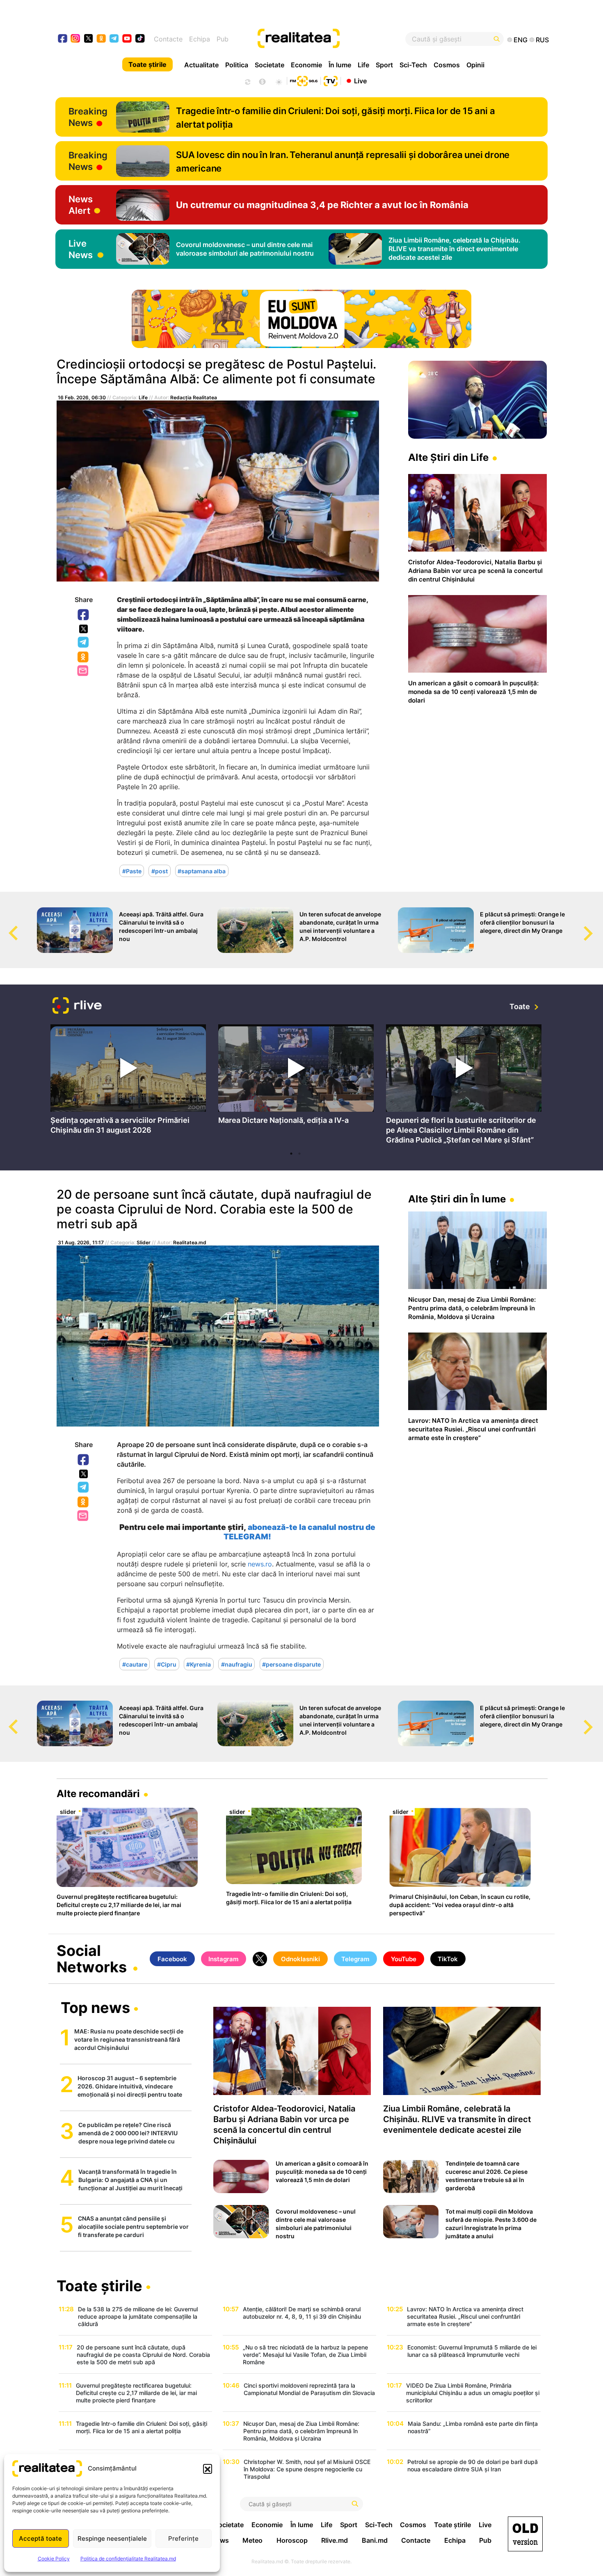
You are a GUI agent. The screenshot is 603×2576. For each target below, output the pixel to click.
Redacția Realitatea (194, 397)
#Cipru (167, 1664)
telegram (114, 39)
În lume (340, 65)
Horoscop (292, 2540)
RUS (542, 40)
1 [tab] (291, 1154)
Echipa (200, 39)
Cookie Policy (54, 2559)
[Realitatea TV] (331, 80)
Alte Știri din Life (448, 457)
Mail (83, 671)
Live (360, 80)
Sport (384, 65)
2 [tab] (299, 1154)
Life (363, 65)
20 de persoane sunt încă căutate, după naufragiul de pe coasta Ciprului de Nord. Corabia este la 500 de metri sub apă (214, 1209)
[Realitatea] (327, 39)
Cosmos (447, 65)
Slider (144, 1242)
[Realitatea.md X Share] (83, 629)
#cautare (135, 1664)
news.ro (260, 1564)
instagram (76, 39)
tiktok (140, 39)
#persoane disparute (291, 1664)
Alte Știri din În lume (457, 1199)
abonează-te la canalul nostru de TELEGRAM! (299, 1532)
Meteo (252, 2540)
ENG (521, 40)
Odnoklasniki (84, 657)
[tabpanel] (128, 1082)
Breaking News (88, 117)
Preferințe (183, 2538)
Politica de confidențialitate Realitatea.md (128, 2559)
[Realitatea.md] (525, 2534)
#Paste (132, 871)
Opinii (475, 65)
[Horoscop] (247, 81)
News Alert (81, 205)
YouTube (404, 1959)
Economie (306, 65)
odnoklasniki (102, 39)
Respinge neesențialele (112, 2538)
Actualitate (201, 65)
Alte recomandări (98, 1794)
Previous (6, 925)
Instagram (223, 1959)
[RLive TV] (77, 1006)
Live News (81, 249)
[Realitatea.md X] (88, 38)
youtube (127, 39)
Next (597, 925)
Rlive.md (335, 2540)
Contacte (168, 39)
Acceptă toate (40, 2538)
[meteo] (279, 81)
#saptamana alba (202, 871)
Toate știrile (147, 64)
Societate (270, 65)
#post (160, 871)
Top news (95, 2008)
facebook (63, 39)
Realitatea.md (190, 1242)
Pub (223, 39)
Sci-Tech (413, 65)
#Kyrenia (199, 1664)
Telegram (84, 643)
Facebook (84, 615)
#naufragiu (237, 1664)
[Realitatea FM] (304, 80)
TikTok (448, 1959)
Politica (237, 65)
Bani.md (375, 2540)
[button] (208, 2468)
